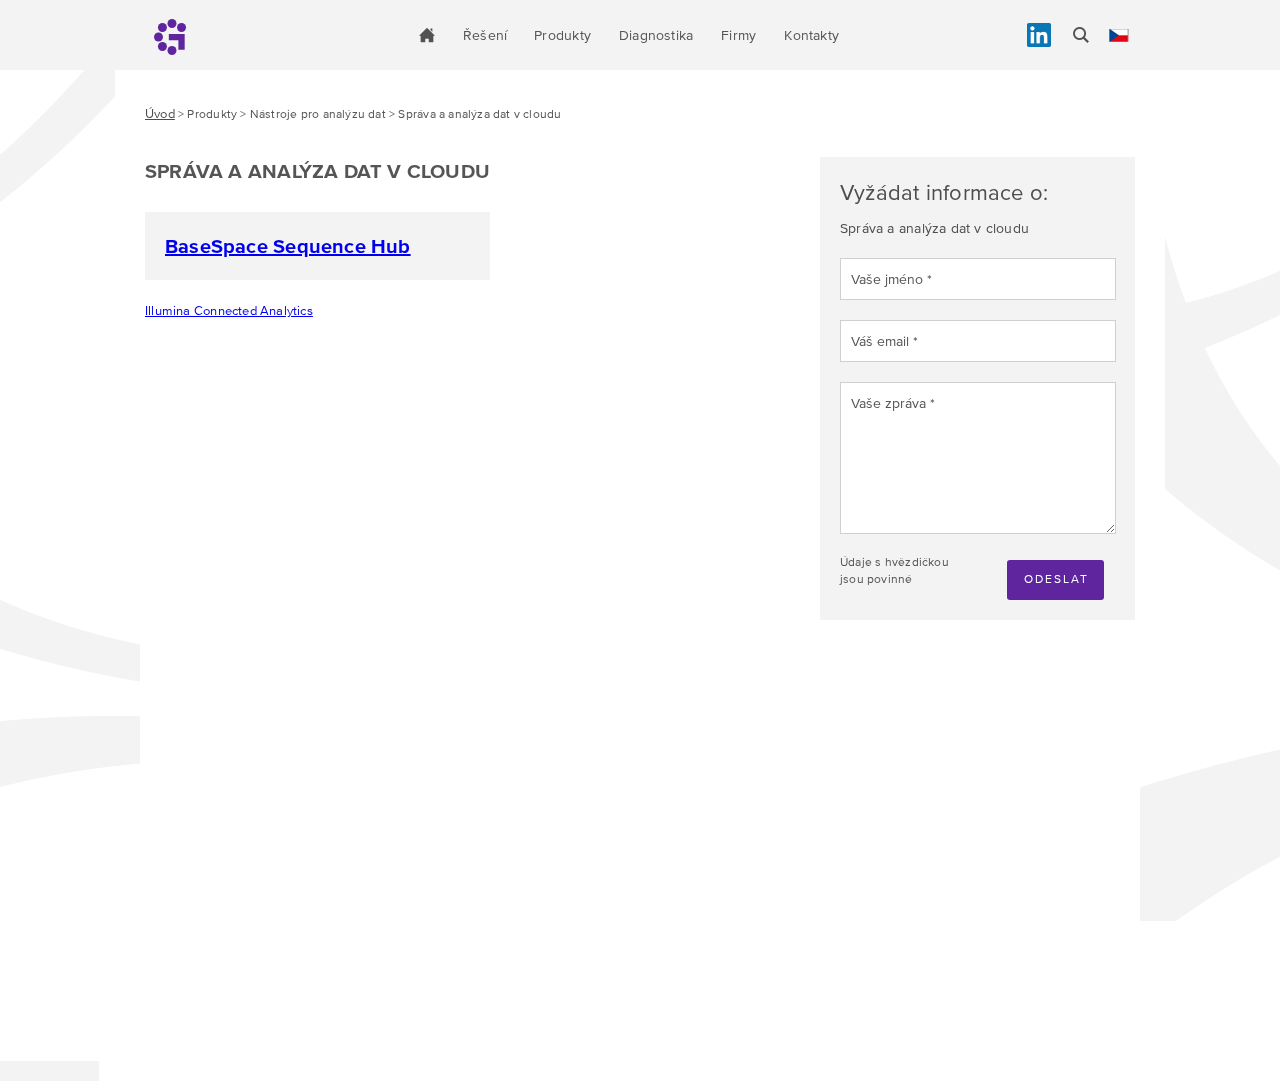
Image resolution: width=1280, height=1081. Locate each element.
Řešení (485, 35)
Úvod (160, 113)
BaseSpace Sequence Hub (288, 246)
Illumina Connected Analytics (229, 310)
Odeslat (1056, 579)
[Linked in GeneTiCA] (1039, 35)
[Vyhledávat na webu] (1081, 35)
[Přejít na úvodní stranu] (427, 35)
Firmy (738, 35)
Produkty (562, 35)
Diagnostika (656, 35)
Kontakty (811, 35)
